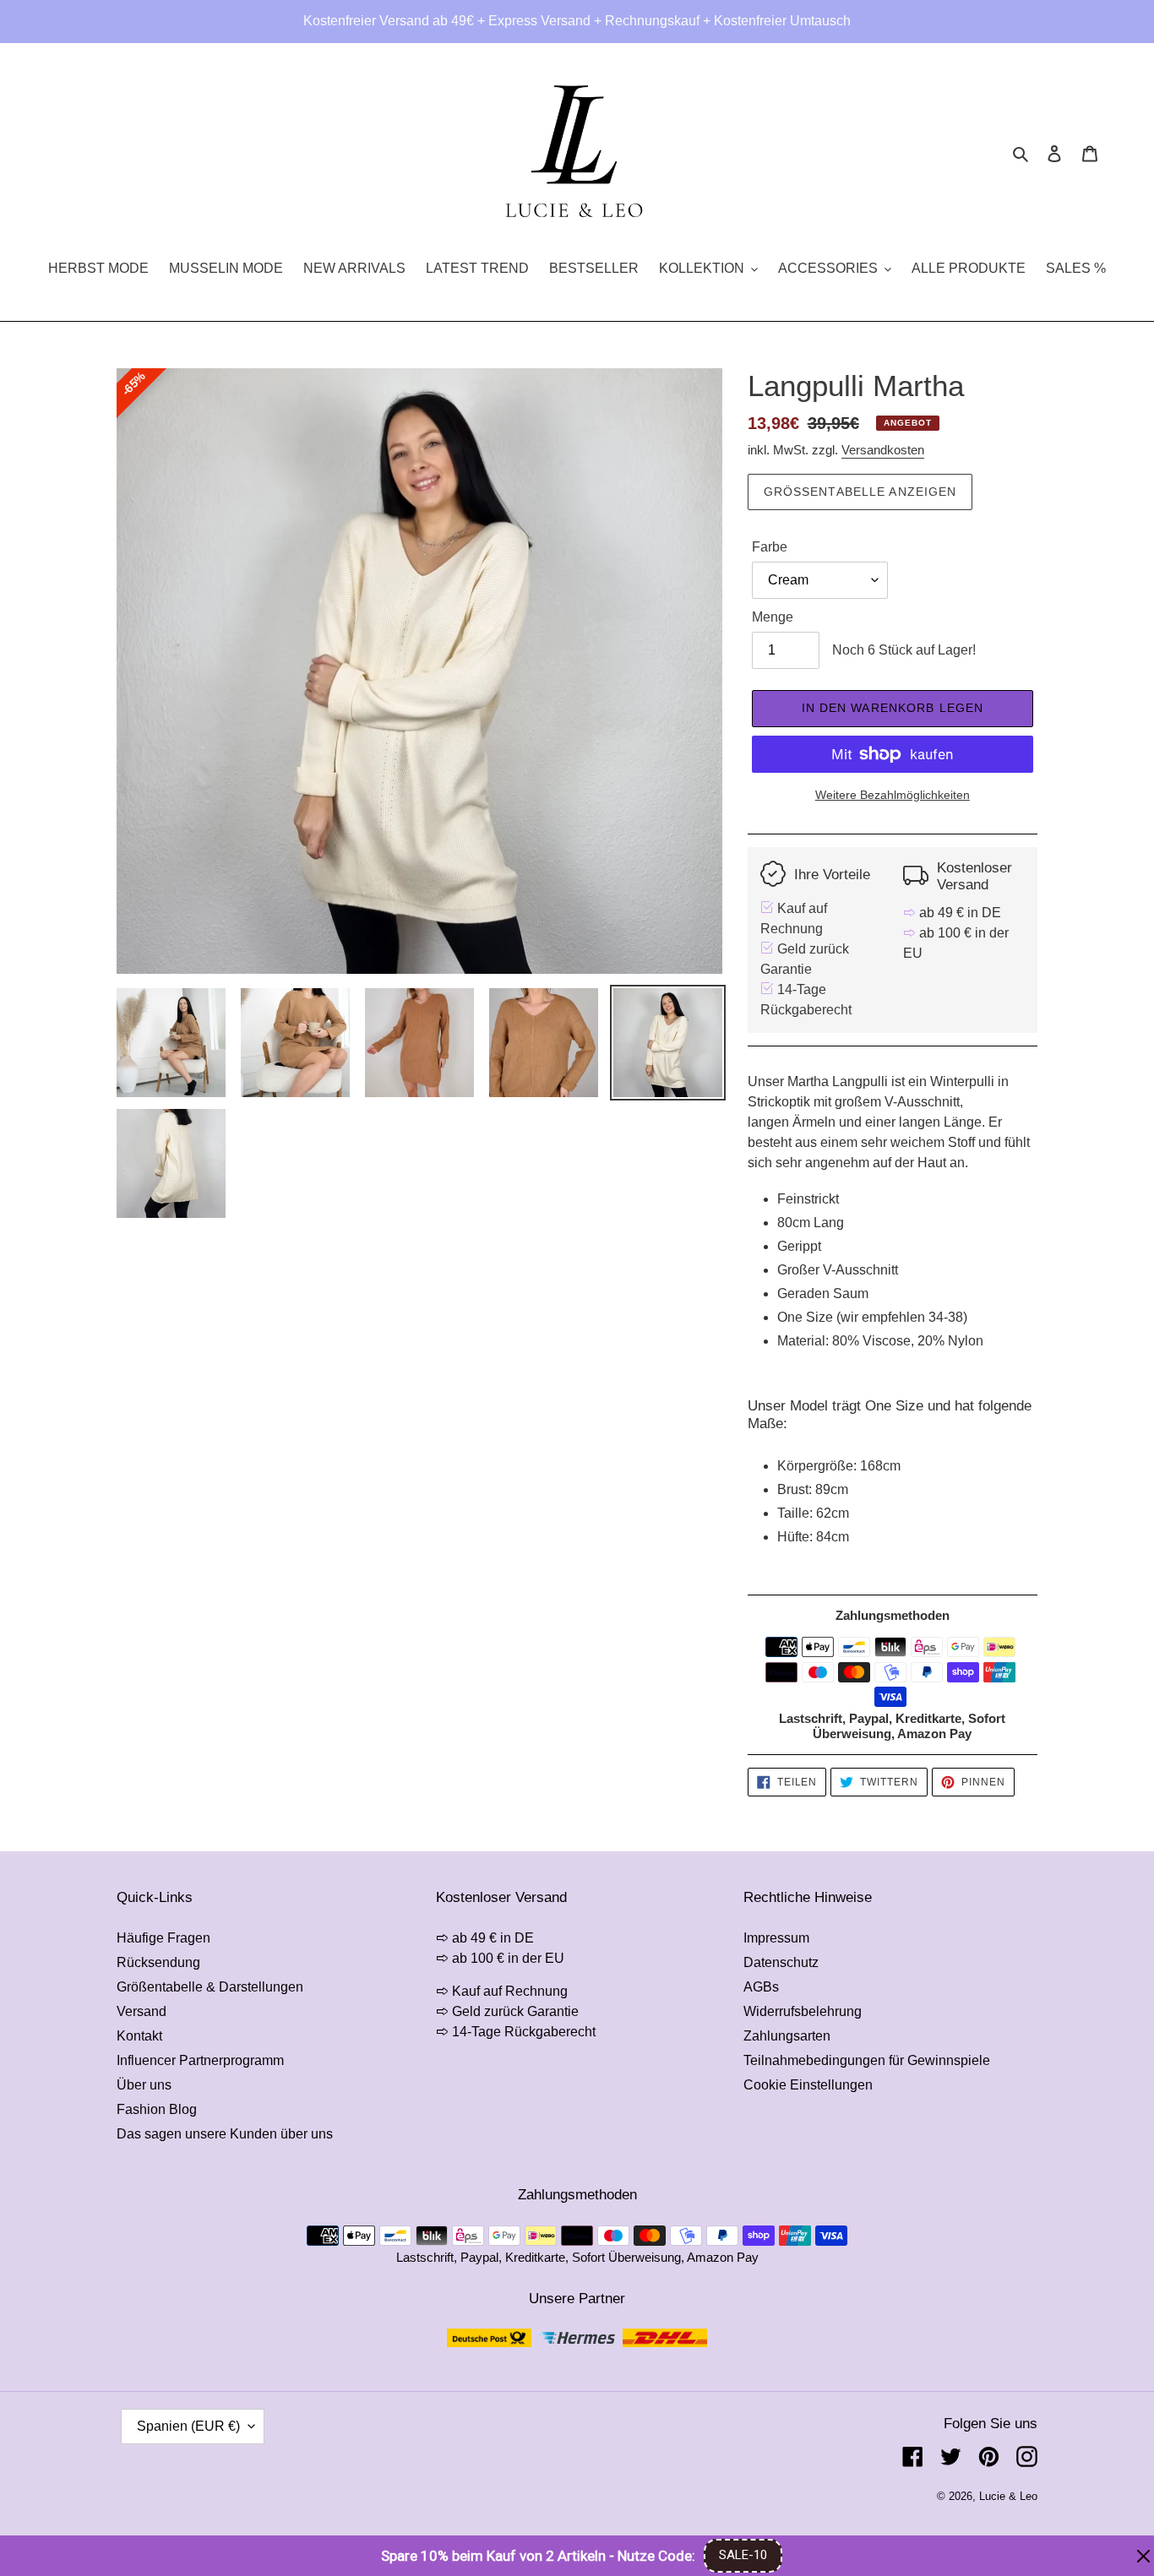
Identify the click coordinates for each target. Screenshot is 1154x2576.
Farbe (770, 547)
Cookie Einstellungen (808, 2085)
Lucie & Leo (1008, 2496)
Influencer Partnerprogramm (200, 2060)
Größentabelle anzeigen (860, 492)
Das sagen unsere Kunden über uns (225, 2134)
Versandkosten (883, 450)
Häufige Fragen (163, 1938)
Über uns (144, 2085)
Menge (773, 617)
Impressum (776, 1938)
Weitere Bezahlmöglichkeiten (893, 795)
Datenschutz (781, 1962)
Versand (142, 2011)
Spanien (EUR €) (188, 2426)
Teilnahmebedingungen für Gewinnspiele (867, 2060)
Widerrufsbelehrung (803, 2011)
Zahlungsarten (787, 2036)
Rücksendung (158, 1962)
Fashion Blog (157, 2109)
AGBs (761, 1987)
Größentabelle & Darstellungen (210, 1987)
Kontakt (139, 2036)
